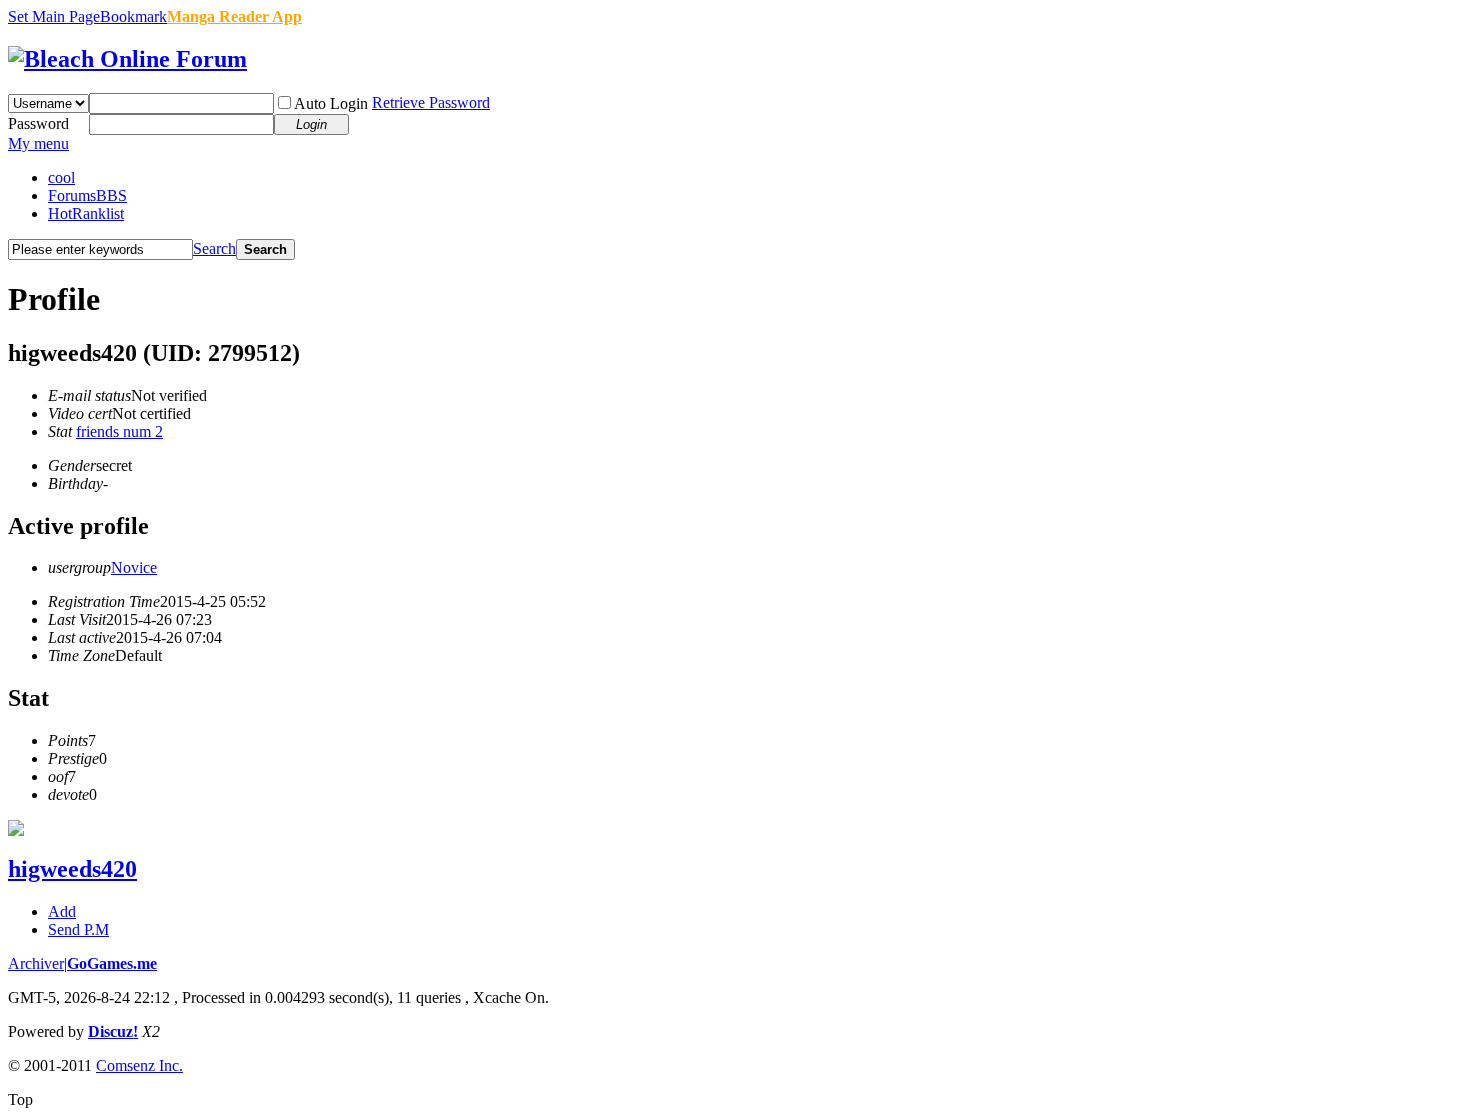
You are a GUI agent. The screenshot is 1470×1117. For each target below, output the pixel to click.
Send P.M (78, 929)
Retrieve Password (431, 102)
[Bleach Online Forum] (127, 59)
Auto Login (331, 103)
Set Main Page (54, 16)
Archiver (36, 963)
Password (38, 123)
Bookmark (133, 16)
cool (61, 177)
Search (214, 248)
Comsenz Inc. (139, 1065)
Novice (134, 567)
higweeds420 (72, 869)
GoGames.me (112, 963)
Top (20, 1099)
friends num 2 (119, 431)
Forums (87, 195)
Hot (86, 213)
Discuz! (113, 1031)
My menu (38, 143)
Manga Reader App (234, 16)
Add (62, 911)
